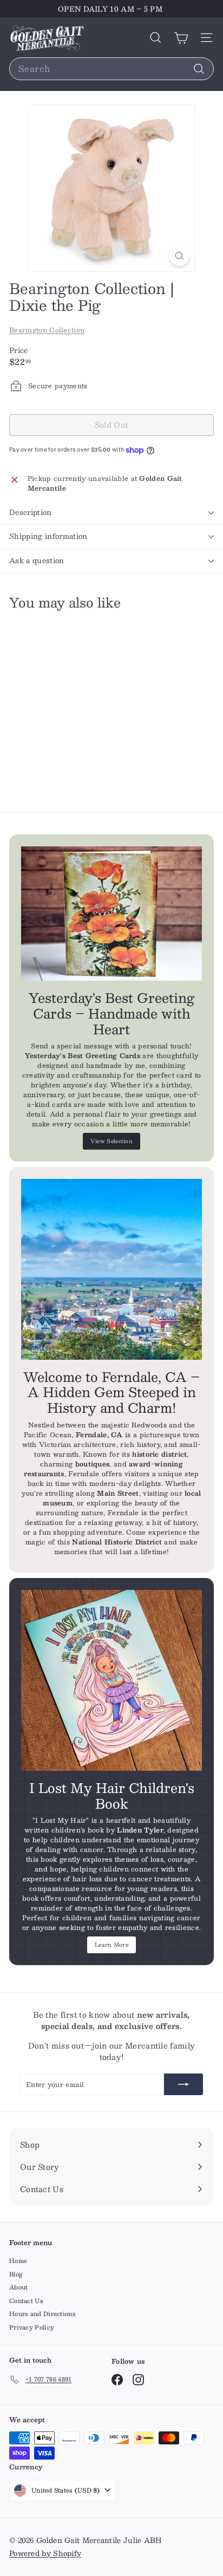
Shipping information (48, 536)
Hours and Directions (42, 2314)
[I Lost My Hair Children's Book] (111, 1680)
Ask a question (37, 560)
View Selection (111, 1141)
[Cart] (181, 38)
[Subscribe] (183, 2084)
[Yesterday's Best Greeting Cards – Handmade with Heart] (111, 914)
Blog (16, 2274)
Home (18, 2261)
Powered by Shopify (45, 2553)
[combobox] (111, 69)
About (19, 2287)
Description (31, 512)
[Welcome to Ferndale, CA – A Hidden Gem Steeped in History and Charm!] (111, 1269)
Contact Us (26, 2301)
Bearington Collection (47, 330)
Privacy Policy (32, 2327)
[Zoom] (179, 256)
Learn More (111, 1944)
